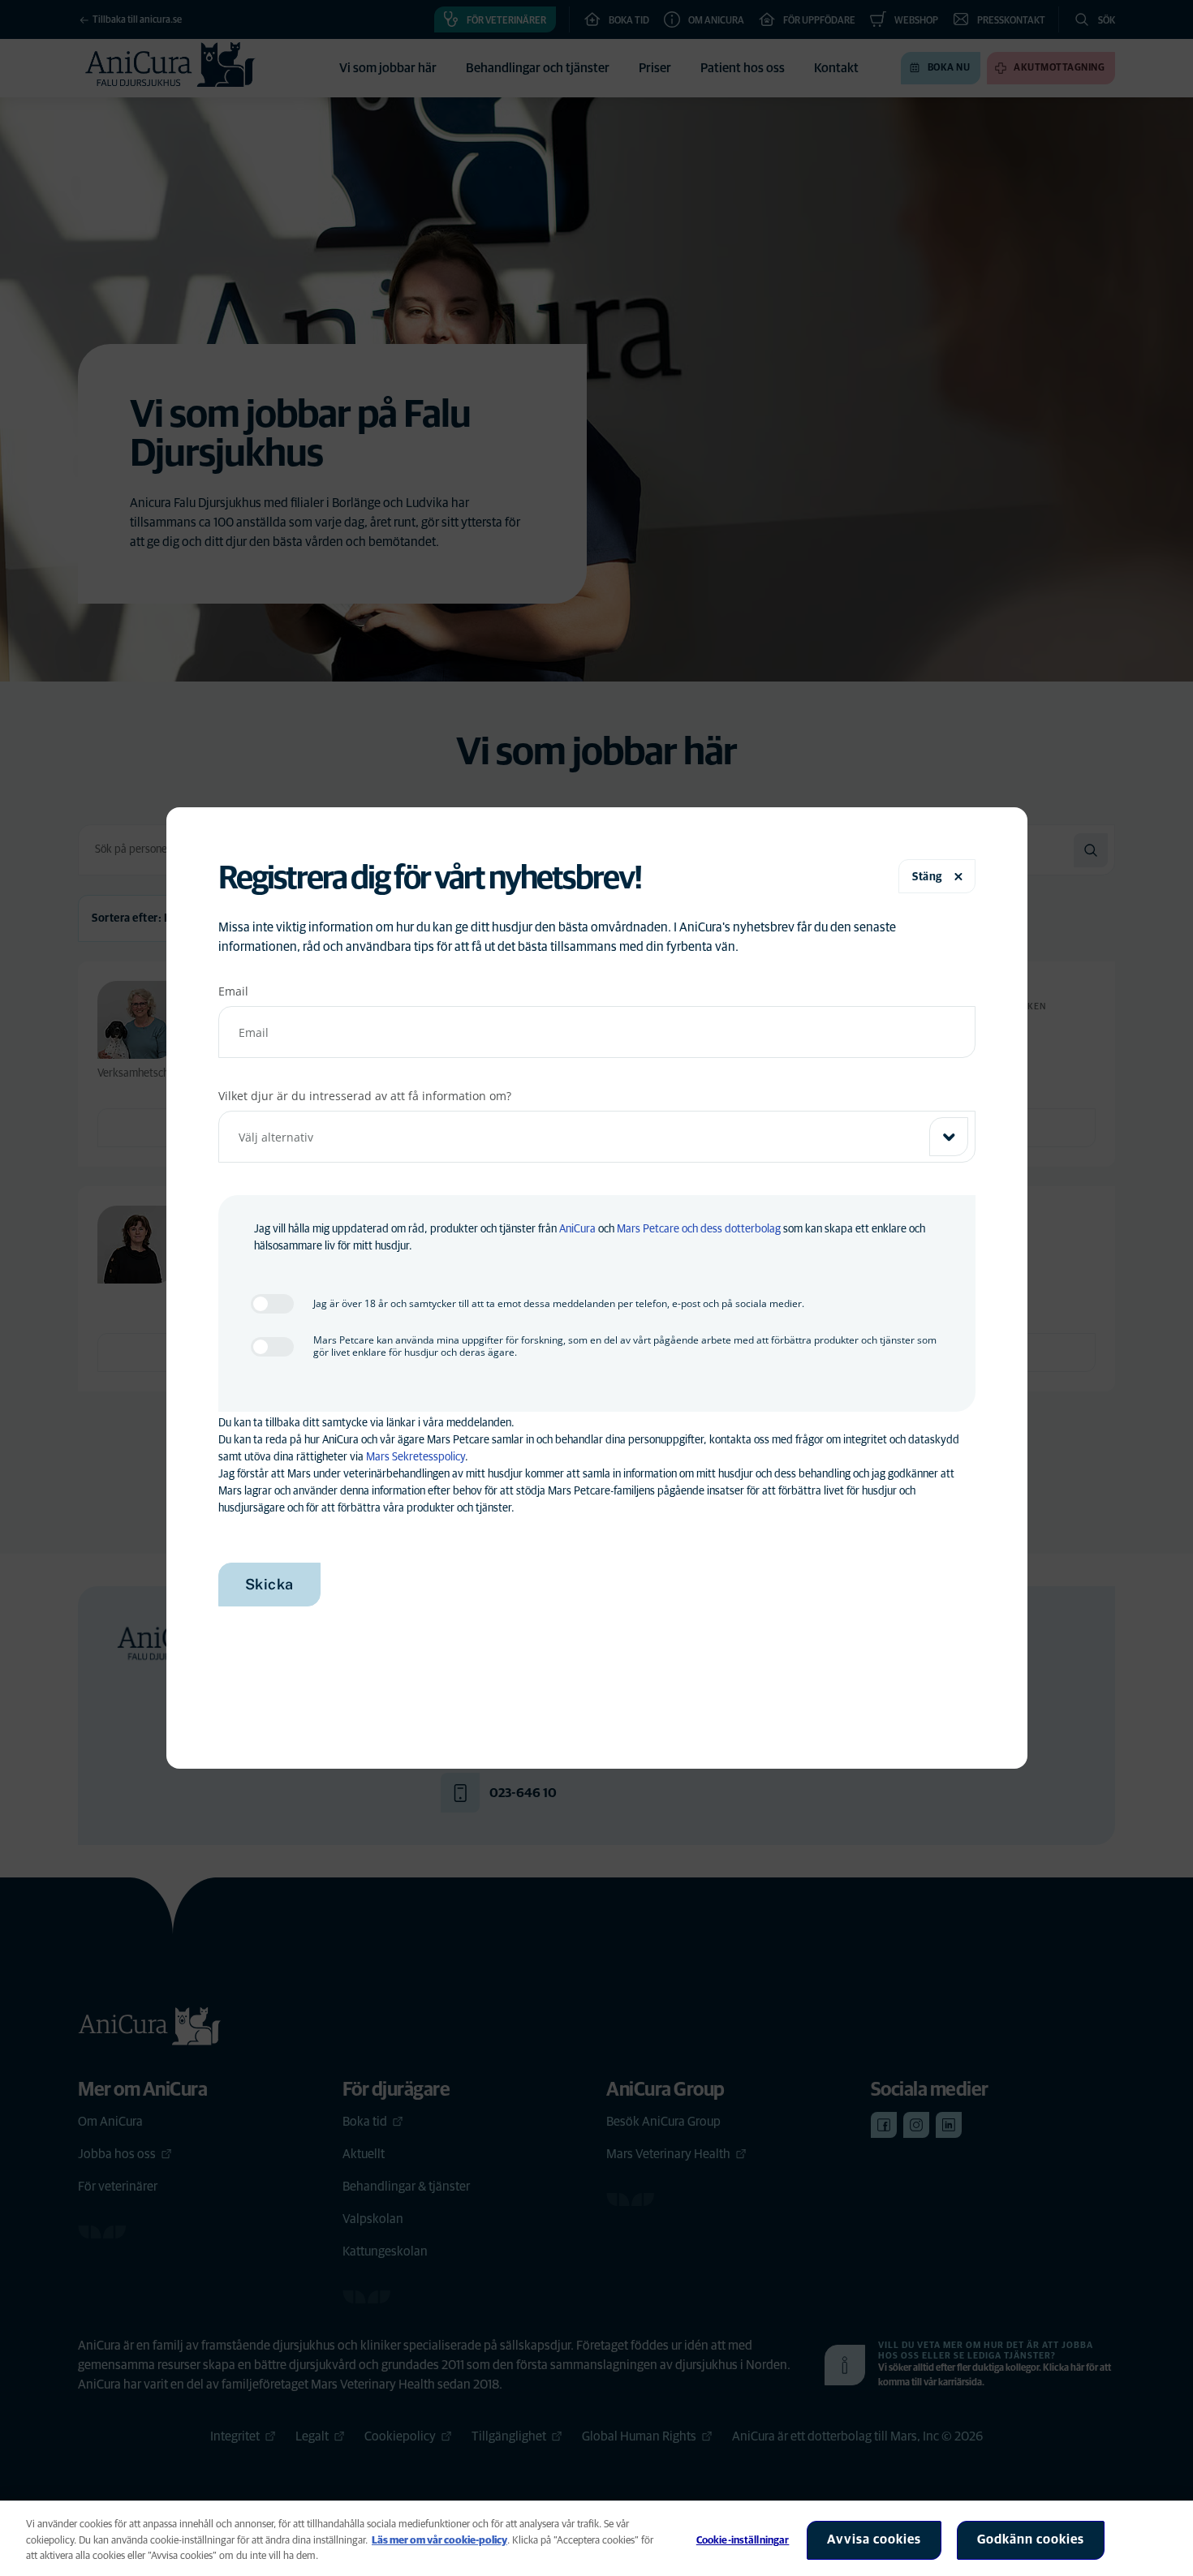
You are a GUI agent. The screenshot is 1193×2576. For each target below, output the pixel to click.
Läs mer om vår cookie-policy (439, 2541)
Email (233, 991)
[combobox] (597, 1137)
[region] (596, 2538)
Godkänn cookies (1031, 2539)
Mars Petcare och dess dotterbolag (699, 1229)
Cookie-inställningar (743, 2541)
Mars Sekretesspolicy (416, 1457)
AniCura (577, 1229)
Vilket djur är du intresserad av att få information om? (365, 1096)
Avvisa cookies (874, 2539)
